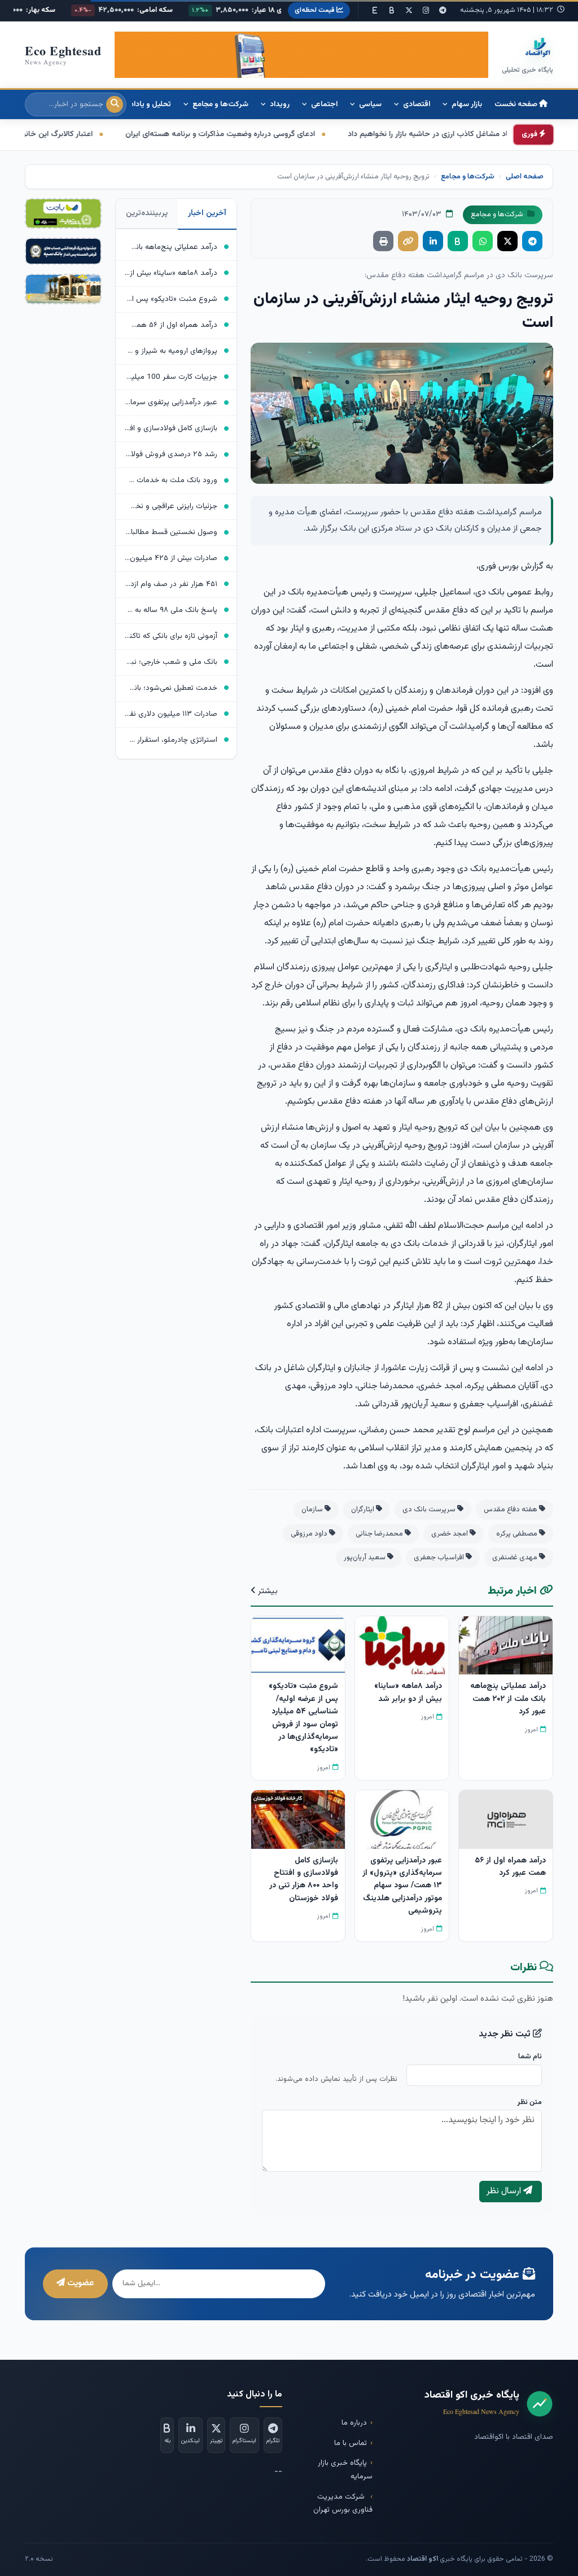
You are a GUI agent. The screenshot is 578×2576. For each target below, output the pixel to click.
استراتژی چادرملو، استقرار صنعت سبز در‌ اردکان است (171, 740)
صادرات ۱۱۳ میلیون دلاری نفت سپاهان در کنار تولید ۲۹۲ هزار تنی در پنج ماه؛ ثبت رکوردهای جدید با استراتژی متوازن (171, 714)
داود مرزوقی (310, 1534)
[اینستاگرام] (426, 11)
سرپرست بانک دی (430, 1510)
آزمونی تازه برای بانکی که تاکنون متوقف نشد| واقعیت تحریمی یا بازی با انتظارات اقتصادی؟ (171, 636)
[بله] (392, 11)
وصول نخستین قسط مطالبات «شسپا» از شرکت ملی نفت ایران (171, 532)
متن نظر (529, 2102)
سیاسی (369, 104)
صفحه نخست (517, 104)
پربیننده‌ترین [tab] (147, 213)
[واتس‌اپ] (483, 241)
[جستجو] (115, 104)
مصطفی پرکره (518, 1534)
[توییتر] (409, 11)
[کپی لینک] (408, 241)
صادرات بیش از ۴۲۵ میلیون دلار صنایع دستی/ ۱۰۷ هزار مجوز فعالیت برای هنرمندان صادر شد (171, 558)
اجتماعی (323, 104)
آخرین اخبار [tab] (207, 213)
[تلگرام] (443, 11)
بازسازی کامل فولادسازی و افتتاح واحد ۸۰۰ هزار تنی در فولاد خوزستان (171, 428)
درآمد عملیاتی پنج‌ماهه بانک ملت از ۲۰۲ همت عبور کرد (171, 247)
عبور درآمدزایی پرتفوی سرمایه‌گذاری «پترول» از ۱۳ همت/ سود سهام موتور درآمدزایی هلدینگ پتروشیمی (171, 402)
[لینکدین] (433, 241)
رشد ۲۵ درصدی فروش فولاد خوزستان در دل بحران (171, 454)
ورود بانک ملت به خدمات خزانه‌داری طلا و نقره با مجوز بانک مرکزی (171, 480)
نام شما (530, 2057)
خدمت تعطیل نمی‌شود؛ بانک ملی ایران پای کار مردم (171, 688)
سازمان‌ (313, 1510)
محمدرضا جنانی (380, 1534)
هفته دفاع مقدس (511, 1510)
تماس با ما (351, 2443)
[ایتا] (375, 11)
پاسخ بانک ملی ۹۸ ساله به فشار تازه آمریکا (171, 610)
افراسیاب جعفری (440, 1558)
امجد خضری (450, 1534)
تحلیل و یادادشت (143, 104)
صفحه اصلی (525, 177)
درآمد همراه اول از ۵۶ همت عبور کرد (171, 325)
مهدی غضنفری (516, 1558)
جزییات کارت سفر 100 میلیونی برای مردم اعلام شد (171, 377)
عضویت (80, 2283)
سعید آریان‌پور (365, 1558)
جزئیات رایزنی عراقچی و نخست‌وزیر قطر (171, 506)
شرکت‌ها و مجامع (220, 104)
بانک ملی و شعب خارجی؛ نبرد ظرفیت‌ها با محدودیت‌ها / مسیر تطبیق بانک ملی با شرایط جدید (171, 662)
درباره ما (354, 2423)
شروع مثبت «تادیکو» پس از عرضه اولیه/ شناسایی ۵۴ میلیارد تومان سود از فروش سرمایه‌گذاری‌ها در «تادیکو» (171, 299)
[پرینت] (383, 241)
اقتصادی (416, 104)
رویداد (279, 104)
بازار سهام (466, 104)
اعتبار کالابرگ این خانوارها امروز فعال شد (133, 134)
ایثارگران (364, 1510)
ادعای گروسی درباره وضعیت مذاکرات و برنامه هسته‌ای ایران (326, 134)
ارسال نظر (505, 2191)
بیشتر (267, 1591)
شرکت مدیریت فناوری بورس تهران (343, 2503)
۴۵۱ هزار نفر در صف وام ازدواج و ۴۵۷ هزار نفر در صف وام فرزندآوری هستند (171, 584)
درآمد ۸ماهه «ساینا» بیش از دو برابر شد (171, 273)
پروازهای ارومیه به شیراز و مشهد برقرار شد (171, 351)
